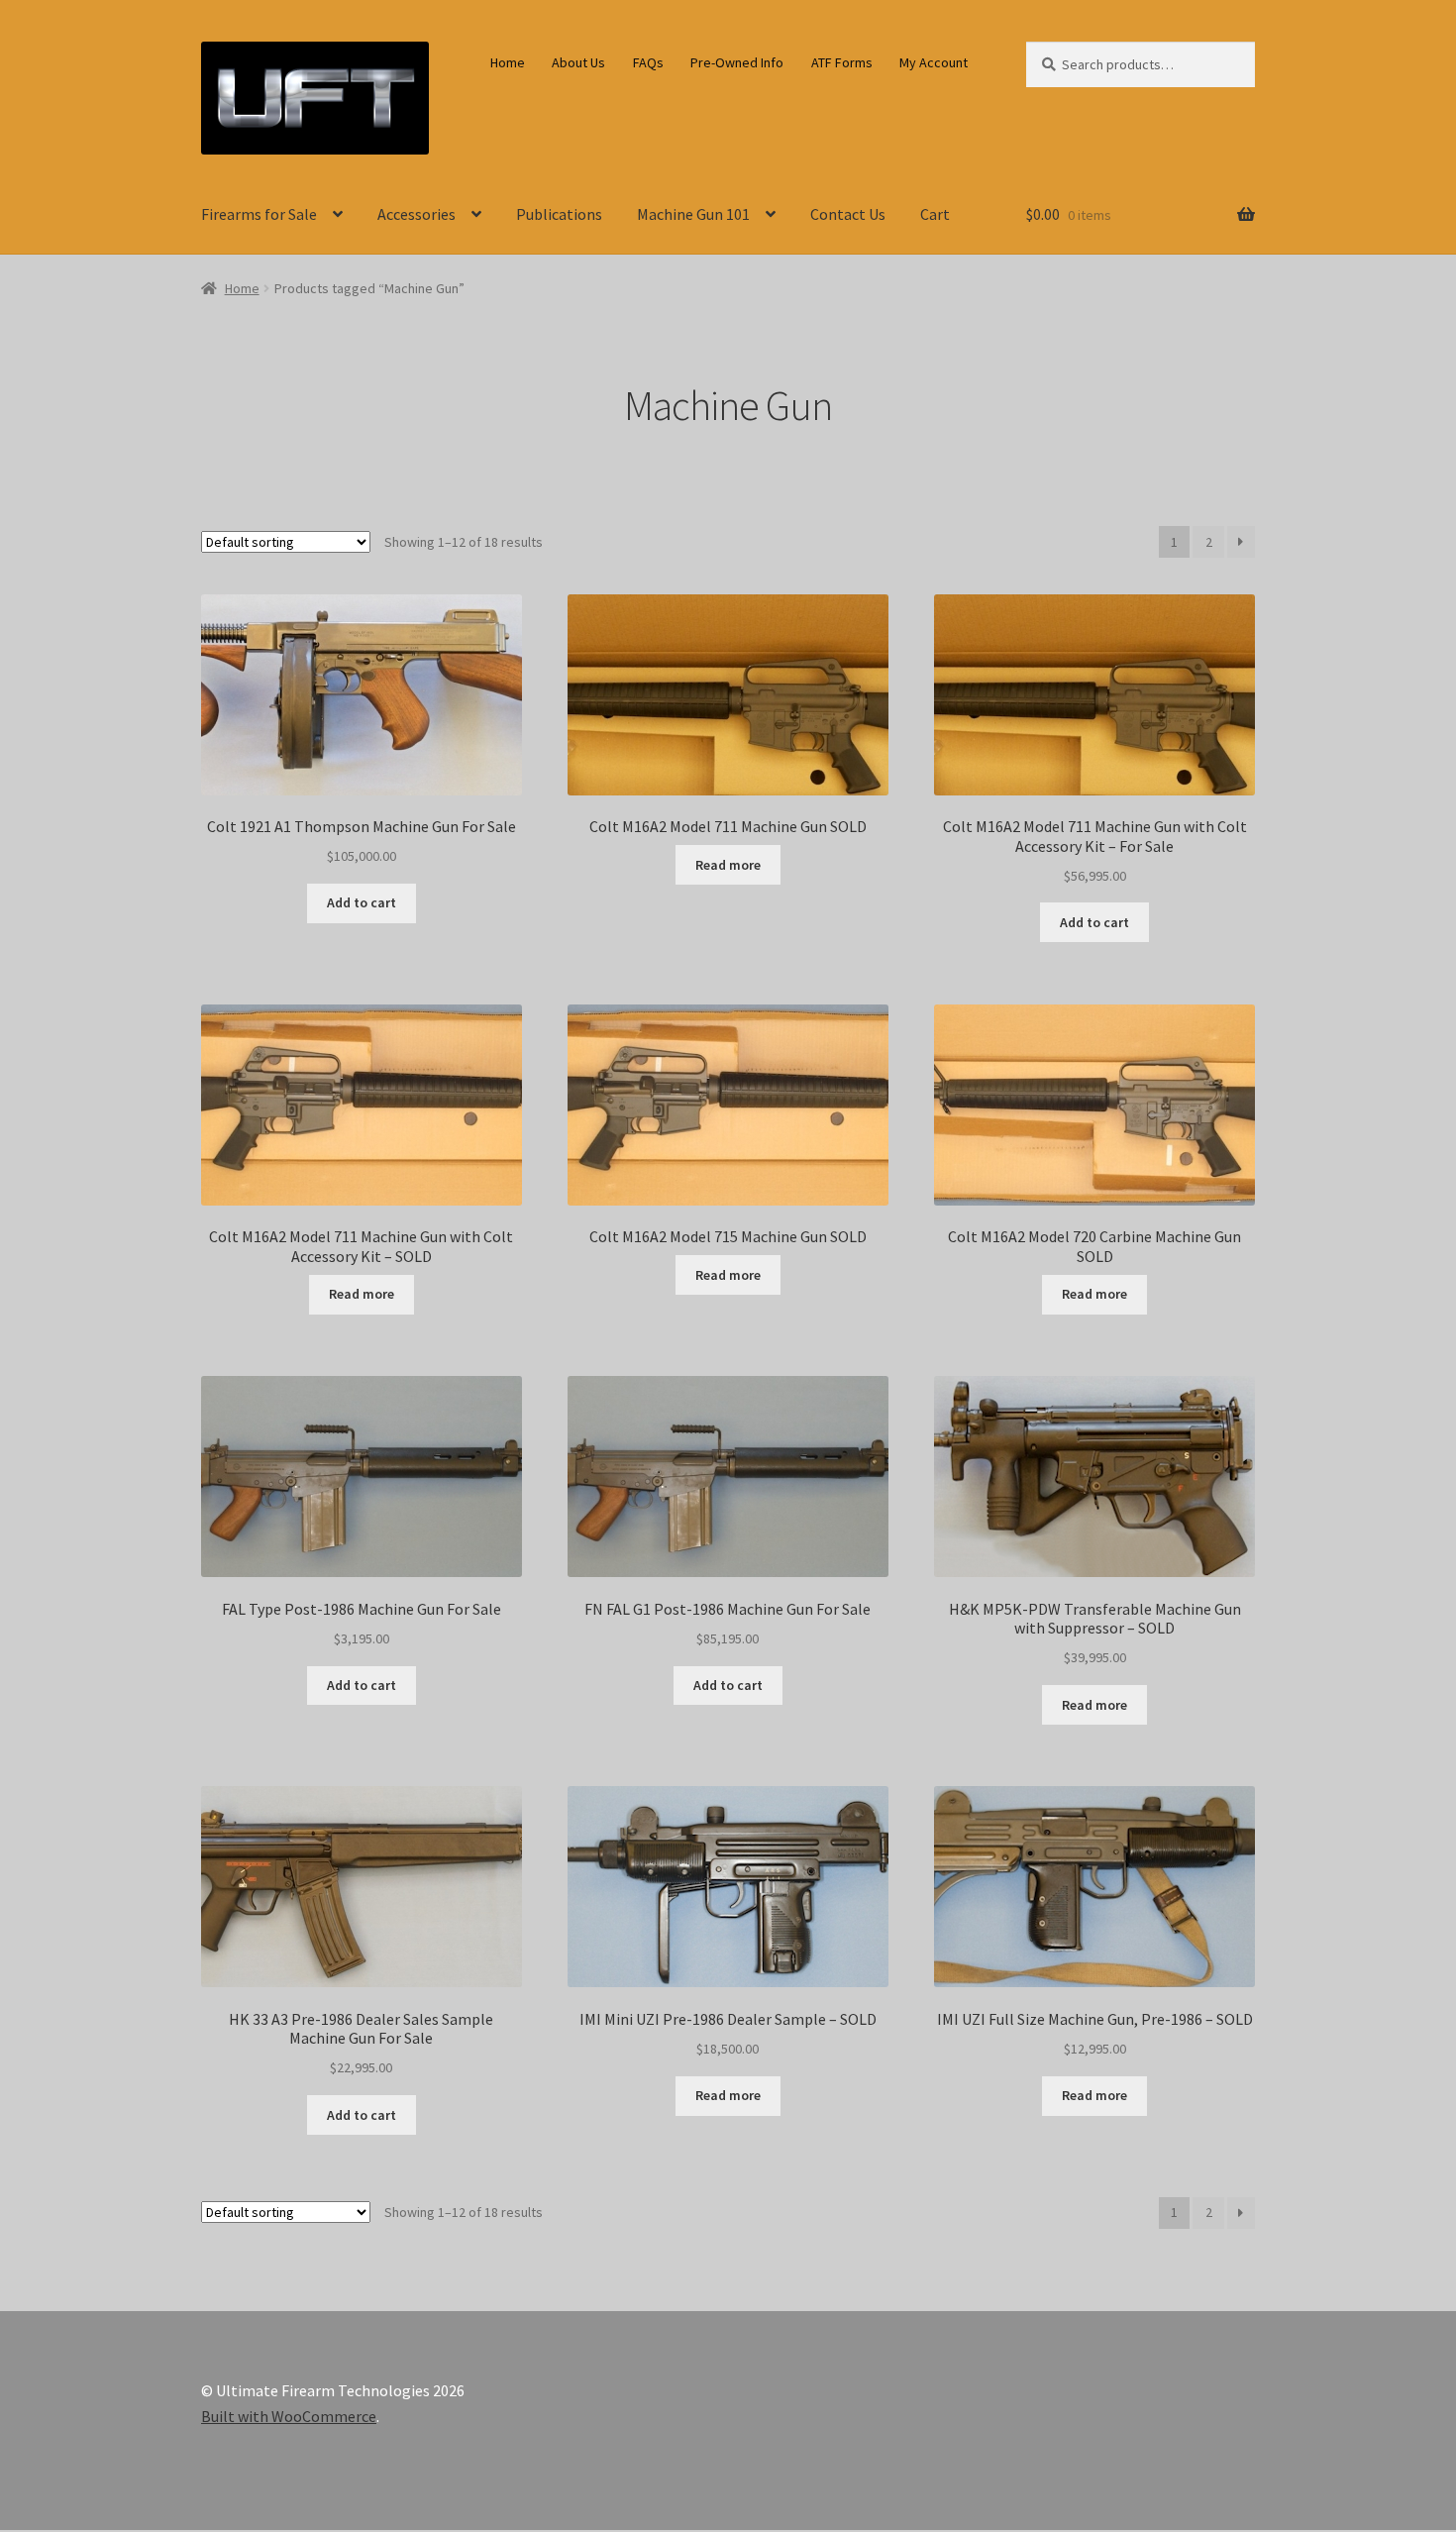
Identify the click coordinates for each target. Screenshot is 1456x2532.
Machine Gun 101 (693, 214)
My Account (934, 62)
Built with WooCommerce (289, 2416)
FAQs (648, 62)
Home (508, 62)
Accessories (416, 214)
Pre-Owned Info (737, 62)
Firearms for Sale (259, 214)
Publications (559, 214)
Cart (935, 214)
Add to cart (362, 902)
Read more (728, 865)
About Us (578, 62)
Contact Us (848, 214)
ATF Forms (842, 62)
